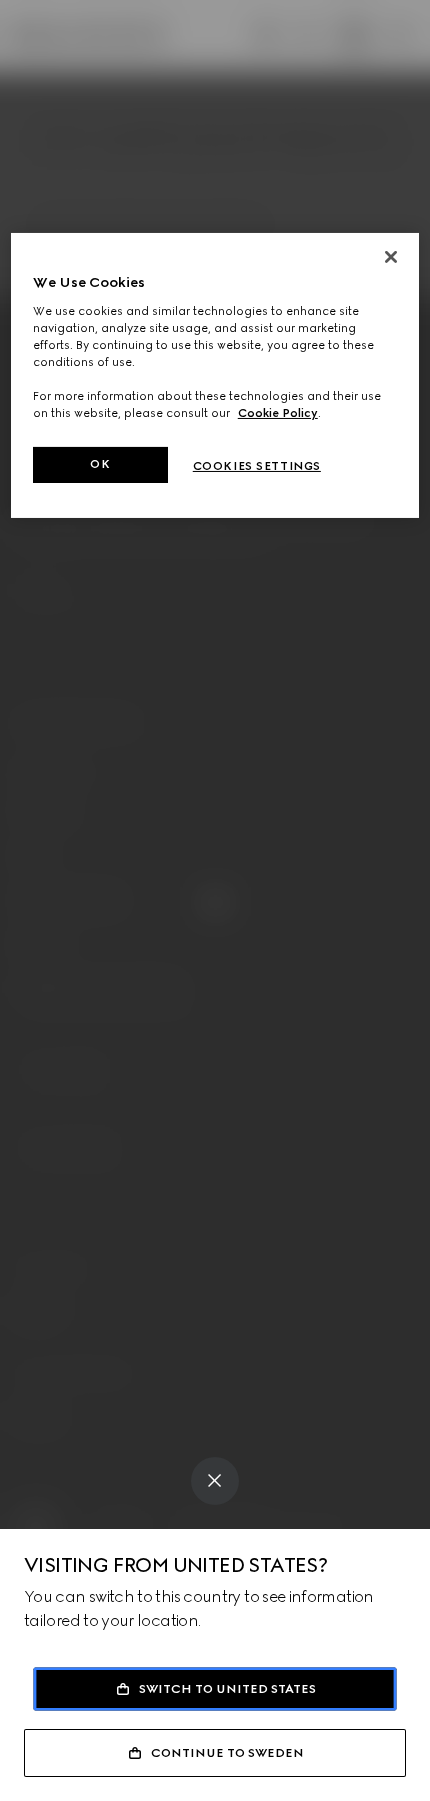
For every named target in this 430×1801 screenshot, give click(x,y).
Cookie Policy (278, 413)
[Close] (391, 257)
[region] (215, 375)
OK (100, 464)
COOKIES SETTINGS (257, 466)
